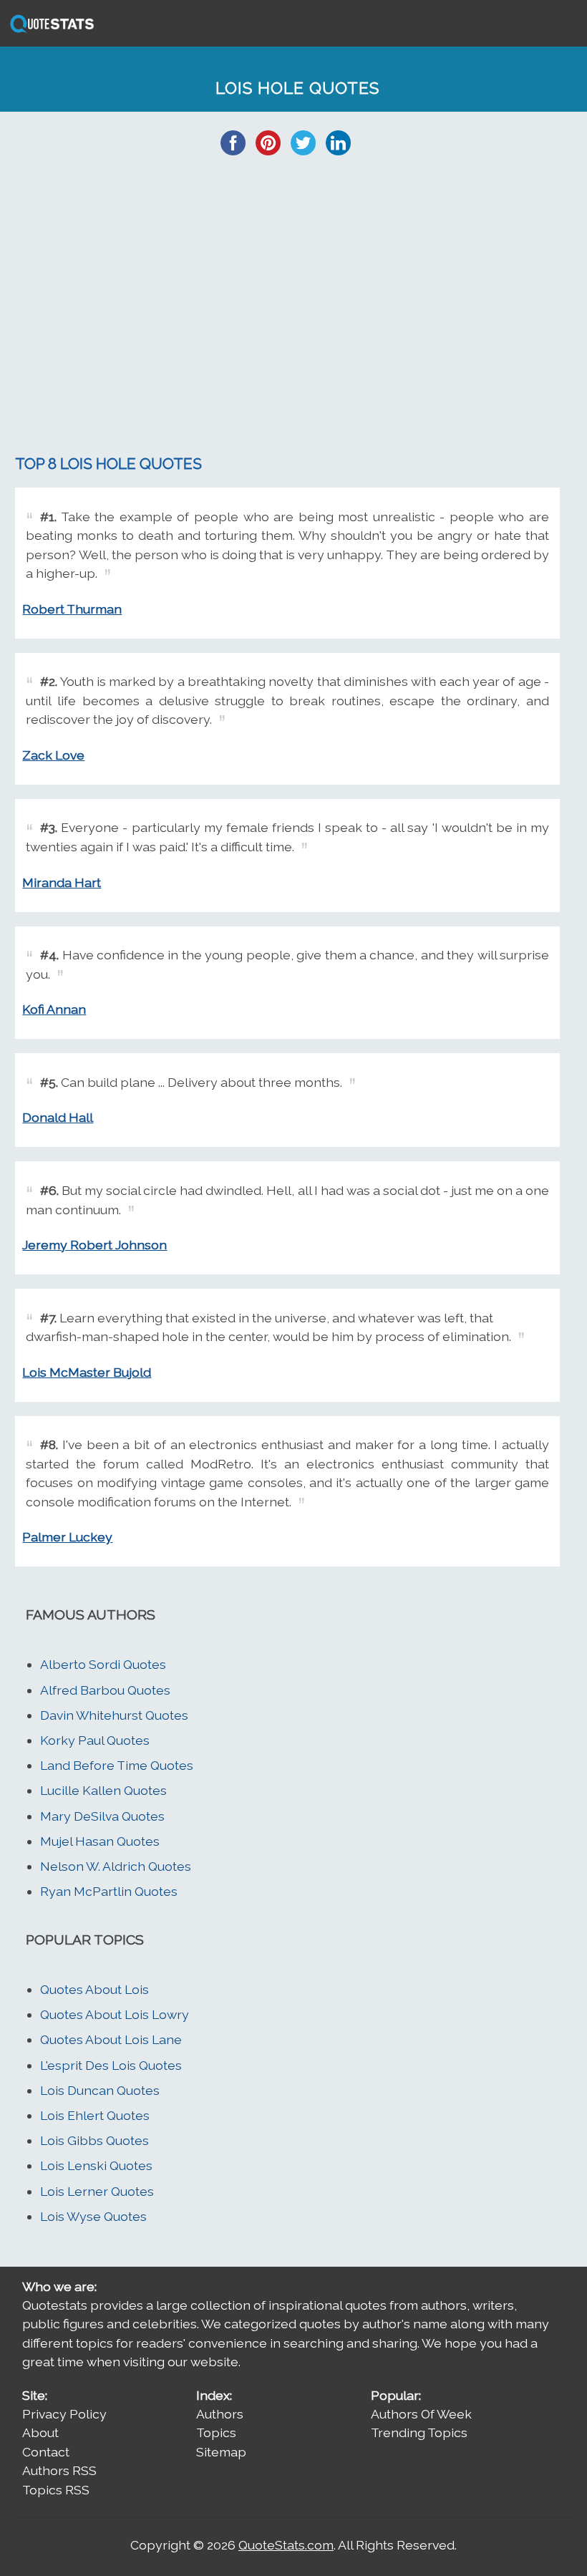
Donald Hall (58, 1117)
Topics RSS (56, 2490)
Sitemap (221, 2452)
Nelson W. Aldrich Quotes (116, 1866)
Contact (46, 2452)
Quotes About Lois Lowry (115, 2014)
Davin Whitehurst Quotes (114, 1715)
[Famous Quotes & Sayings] (49, 31)
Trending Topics (419, 2432)
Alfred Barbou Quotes (105, 1690)
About (40, 2432)
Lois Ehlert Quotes (95, 2115)
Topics (216, 2432)
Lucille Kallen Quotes (103, 1790)
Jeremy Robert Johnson (94, 1245)
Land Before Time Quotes (117, 1765)
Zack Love (53, 755)
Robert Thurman (72, 609)
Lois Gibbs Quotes (94, 2140)
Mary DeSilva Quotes (102, 1816)
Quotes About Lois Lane (111, 2039)
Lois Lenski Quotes (96, 2165)
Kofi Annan (54, 1009)
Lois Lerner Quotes (97, 2191)
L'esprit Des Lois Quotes (111, 2065)
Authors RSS (59, 2470)
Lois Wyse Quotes (93, 2216)
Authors (220, 2414)
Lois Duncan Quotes (100, 2090)
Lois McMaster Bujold (87, 1372)
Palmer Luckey (67, 1537)
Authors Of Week (421, 2414)
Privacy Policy (64, 2414)
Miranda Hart (62, 882)
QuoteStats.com (286, 2545)
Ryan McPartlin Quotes (109, 1891)
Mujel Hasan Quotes (100, 1841)
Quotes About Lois (94, 1989)
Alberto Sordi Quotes (103, 1664)
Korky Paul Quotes (95, 1740)
